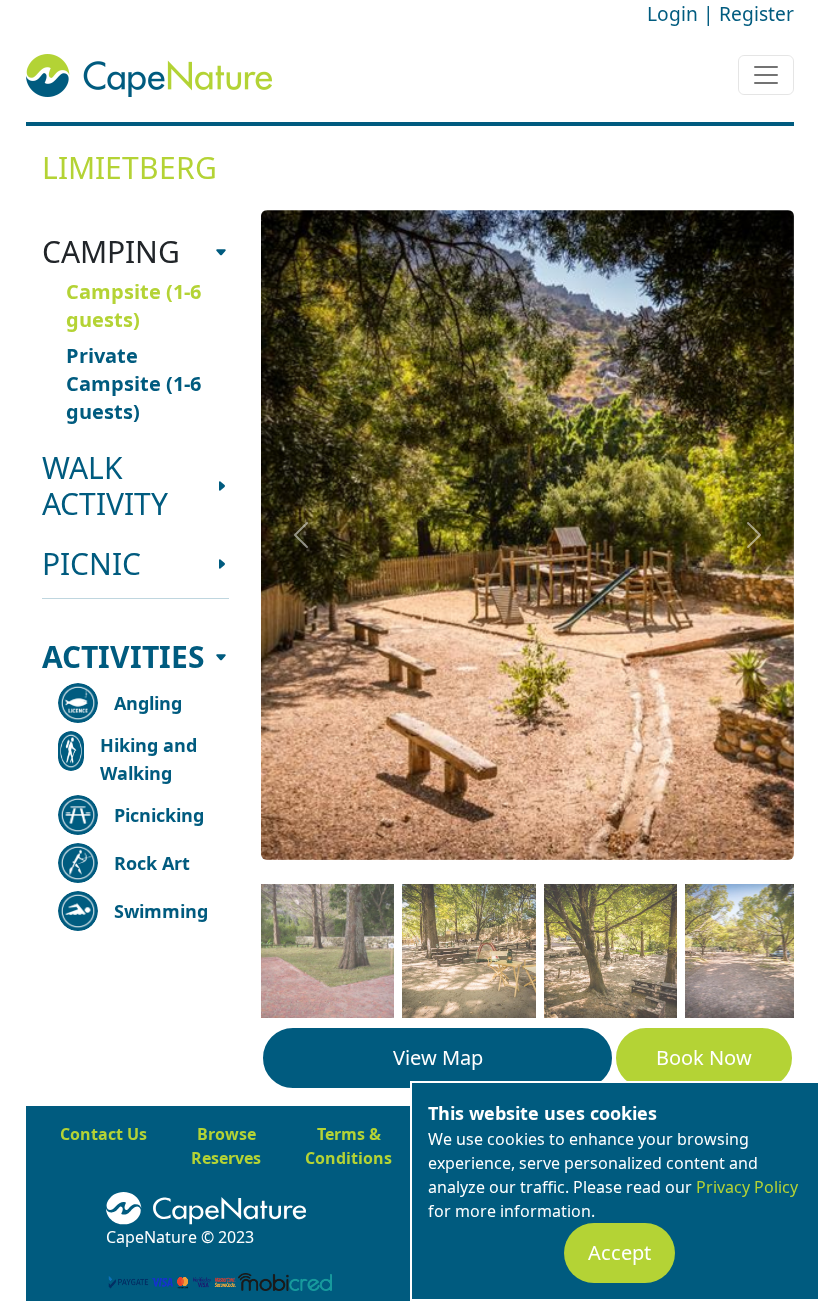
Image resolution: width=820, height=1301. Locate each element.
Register (756, 13)
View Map (438, 1057)
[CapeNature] (294, 1209)
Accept (619, 1252)
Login (672, 13)
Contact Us (103, 1134)
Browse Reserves (226, 1146)
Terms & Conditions (348, 1146)
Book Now (704, 1057)
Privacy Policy (747, 1187)
